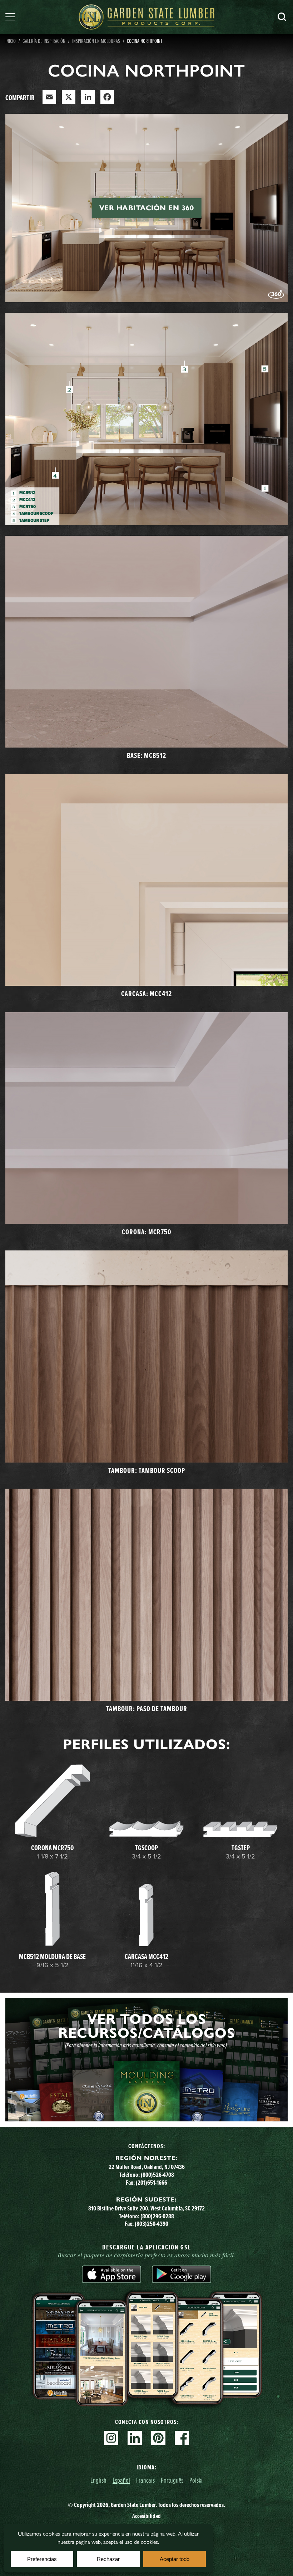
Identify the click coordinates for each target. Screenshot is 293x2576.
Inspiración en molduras (96, 41)
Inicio (11, 41)
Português (172, 2480)
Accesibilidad (146, 2516)
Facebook (182, 2438)
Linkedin (135, 2438)
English (98, 2480)
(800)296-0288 (157, 2216)
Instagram (111, 2438)
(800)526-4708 (157, 2175)
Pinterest (158, 2438)
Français (145, 2480)
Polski (196, 2480)
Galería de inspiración (44, 41)
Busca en (282, 17)
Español (121, 2480)
